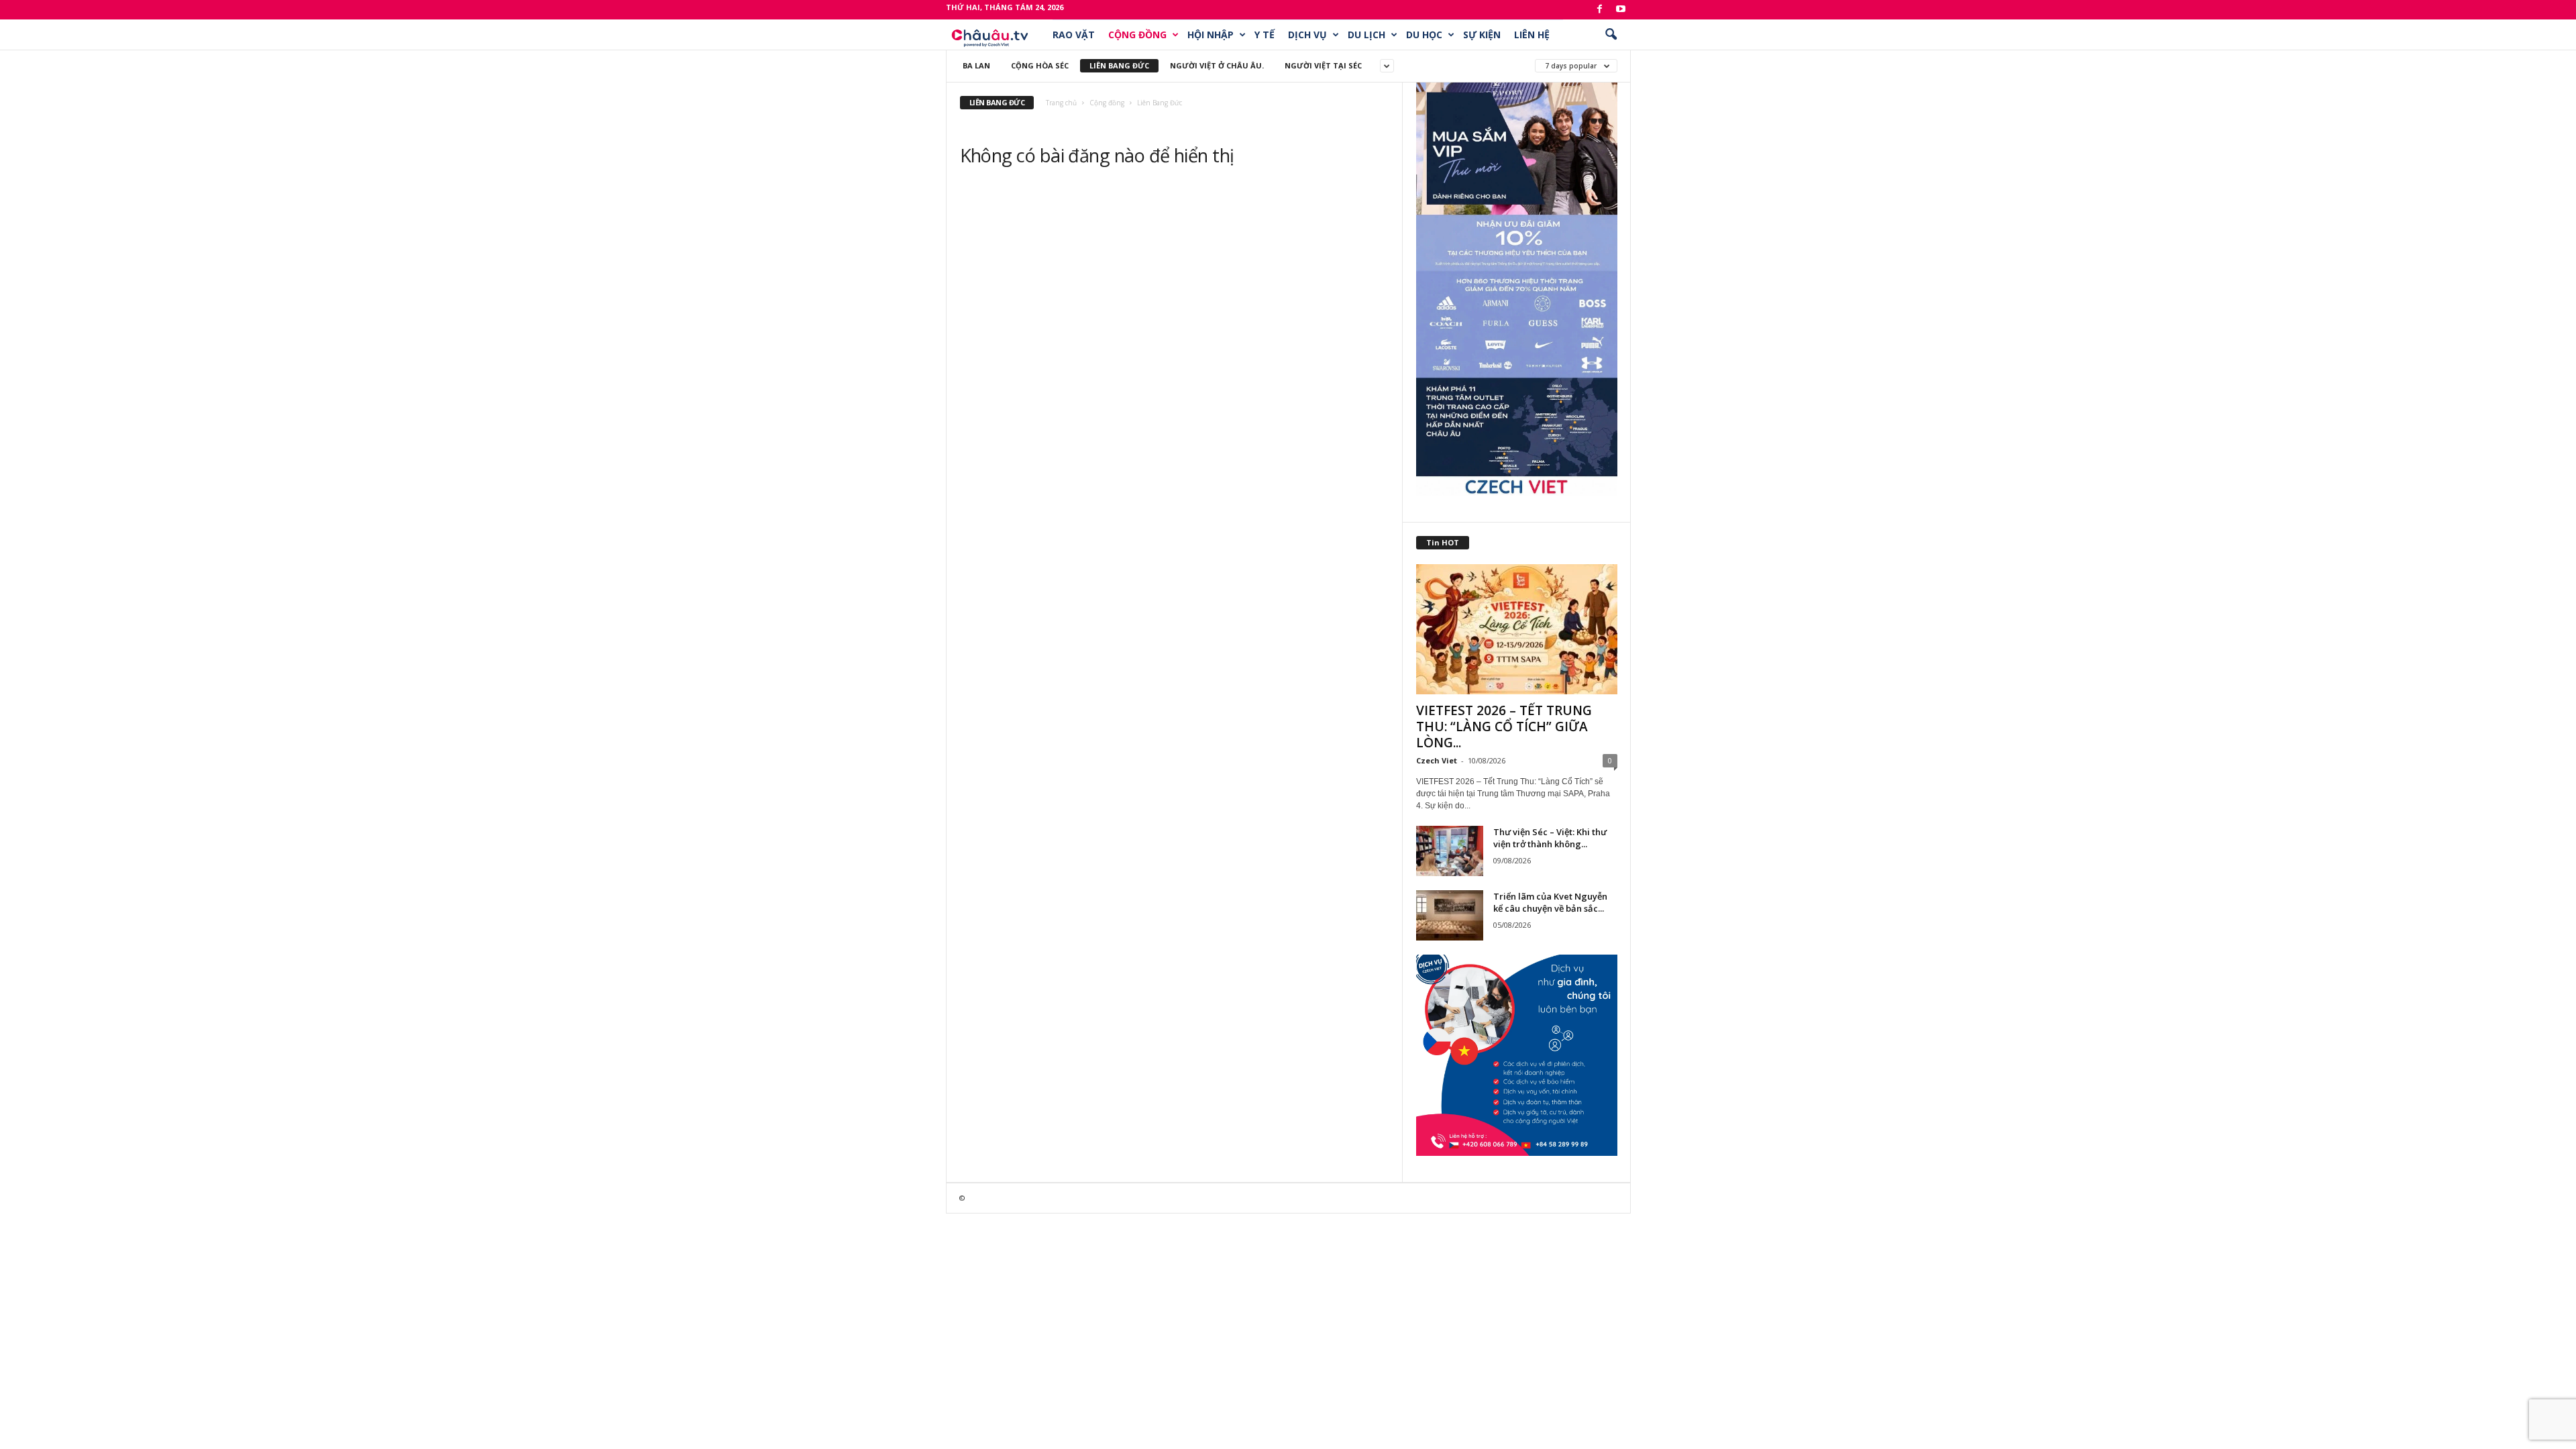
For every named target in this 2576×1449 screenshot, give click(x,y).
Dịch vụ (1307, 35)
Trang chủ (1061, 103)
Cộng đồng (1137, 35)
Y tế (1265, 35)
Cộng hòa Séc (1040, 65)
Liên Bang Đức (1119, 65)
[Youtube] (1621, 10)
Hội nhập (1211, 35)
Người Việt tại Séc (1323, 65)
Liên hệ (1532, 35)
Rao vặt (1074, 35)
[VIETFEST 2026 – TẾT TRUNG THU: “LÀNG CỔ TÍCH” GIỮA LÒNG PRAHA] (1517, 629)
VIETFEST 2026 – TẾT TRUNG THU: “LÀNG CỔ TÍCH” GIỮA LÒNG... (1504, 727)
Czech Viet (1437, 760)
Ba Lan (976, 65)
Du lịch (1366, 35)
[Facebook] (1600, 10)
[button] (1611, 35)
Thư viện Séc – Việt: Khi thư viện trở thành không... (1550, 838)
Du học (1424, 35)
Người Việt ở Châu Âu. (1217, 65)
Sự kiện (1482, 35)
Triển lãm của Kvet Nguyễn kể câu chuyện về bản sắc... (1550, 902)
